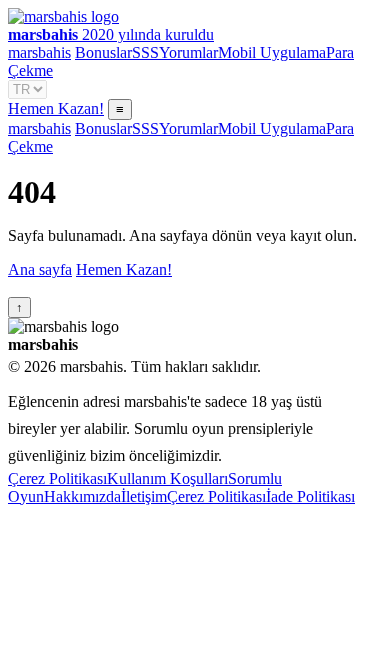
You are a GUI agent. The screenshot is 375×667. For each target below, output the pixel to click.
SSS (145, 52)
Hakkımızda (82, 496)
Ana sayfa (40, 269)
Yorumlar (188, 52)
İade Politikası (310, 496)
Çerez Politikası (57, 478)
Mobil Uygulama (272, 52)
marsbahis (39, 52)
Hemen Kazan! (56, 108)
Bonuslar (103, 52)
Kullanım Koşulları (167, 478)
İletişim (144, 496)
